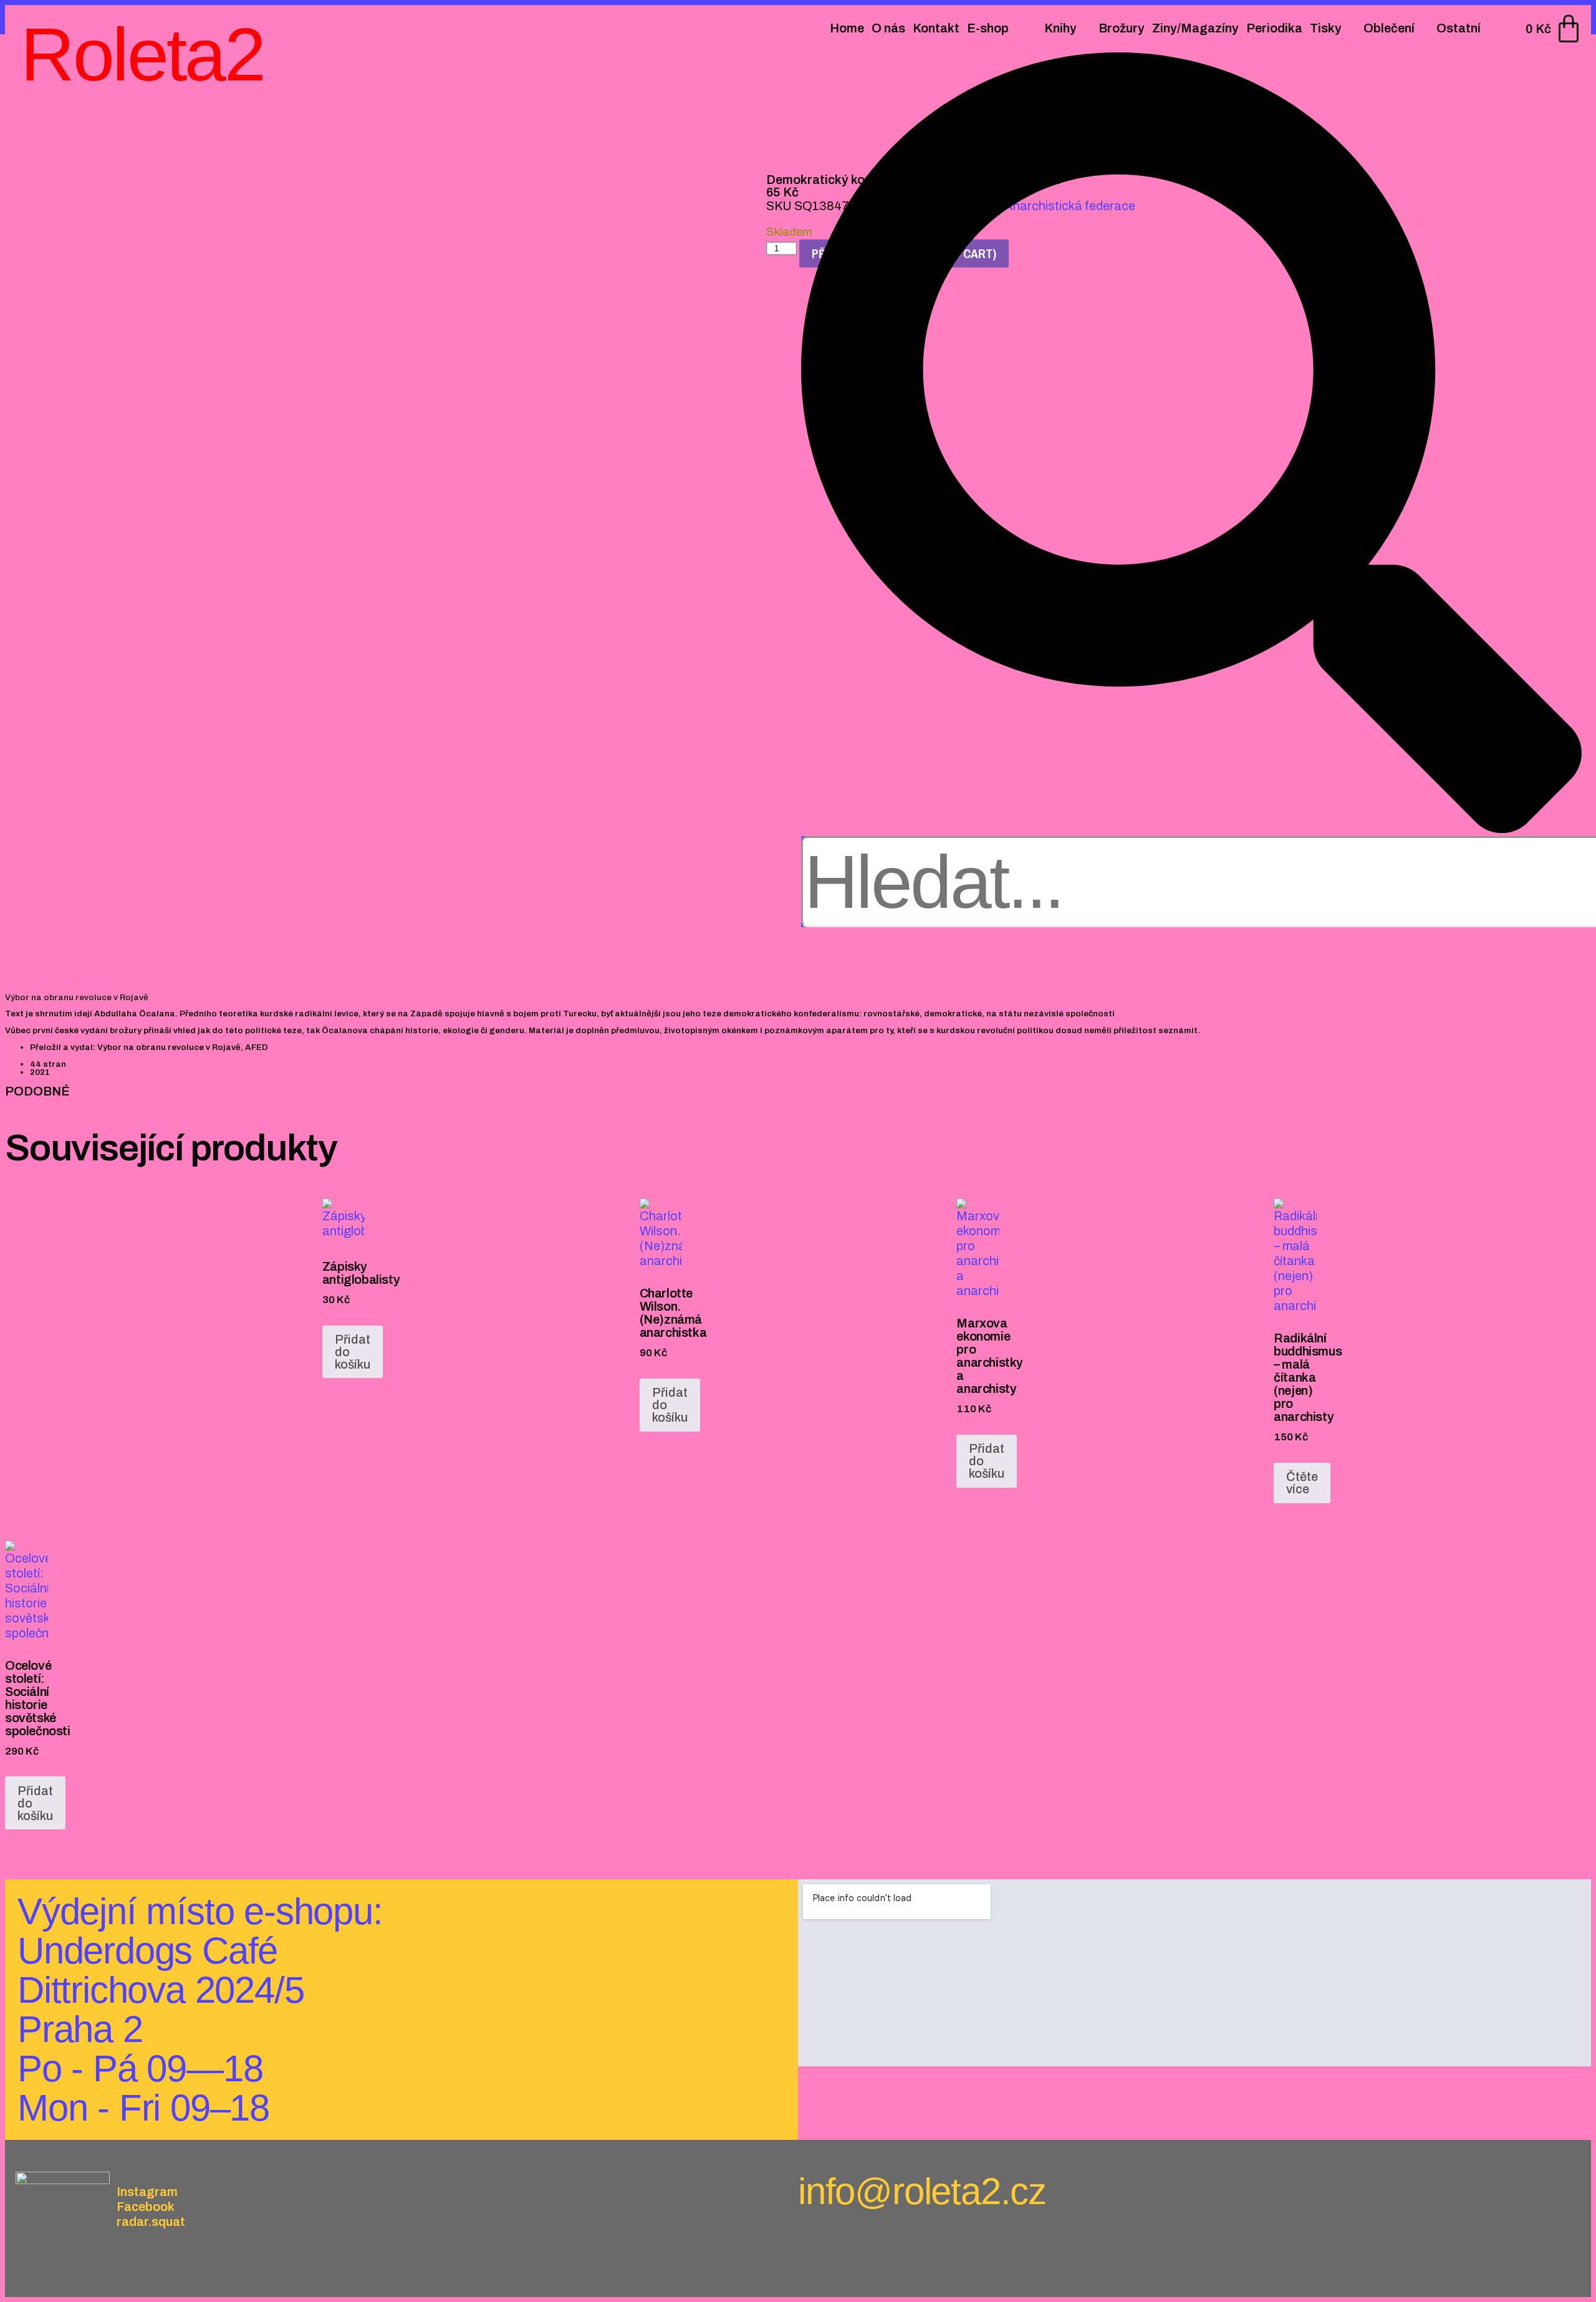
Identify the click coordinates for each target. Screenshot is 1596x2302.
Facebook (146, 2207)
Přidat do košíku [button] (353, 1352)
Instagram (147, 2192)
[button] (1191, 444)
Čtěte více (1302, 1483)
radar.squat (151, 2222)
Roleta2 (142, 54)
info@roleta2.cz (922, 2191)
